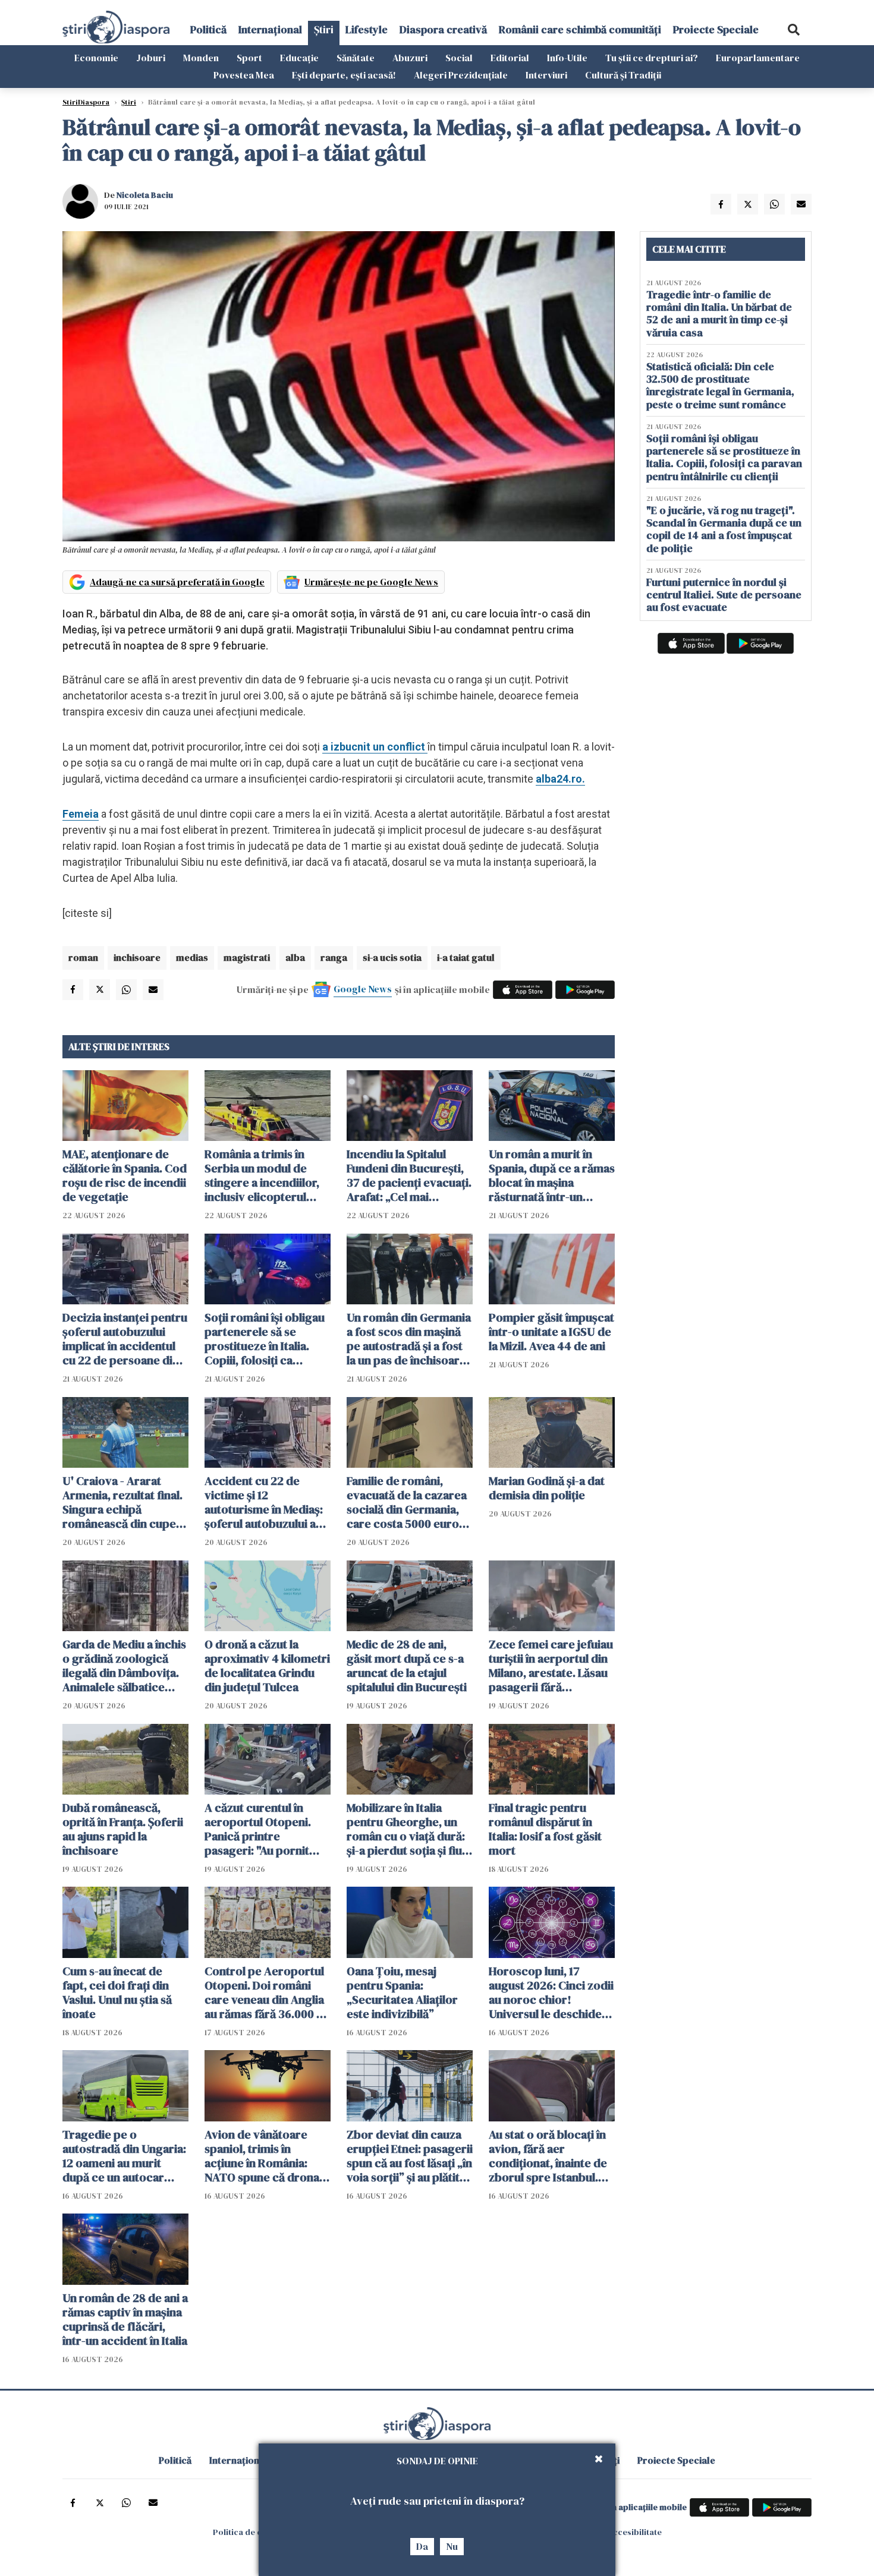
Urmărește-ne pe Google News (371, 582)
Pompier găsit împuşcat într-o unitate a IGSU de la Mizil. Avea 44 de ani (551, 1332)
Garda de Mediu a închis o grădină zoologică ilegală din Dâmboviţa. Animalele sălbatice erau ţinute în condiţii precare (124, 1666)
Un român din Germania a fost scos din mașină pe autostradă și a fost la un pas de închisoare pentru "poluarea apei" (409, 1339)
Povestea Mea (244, 75)
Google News (363, 989)
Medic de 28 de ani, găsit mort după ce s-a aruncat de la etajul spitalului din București (407, 1666)
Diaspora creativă (443, 29)
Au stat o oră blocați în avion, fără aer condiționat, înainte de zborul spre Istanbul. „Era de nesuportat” (548, 2156)
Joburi (151, 58)
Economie (96, 58)
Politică (208, 29)
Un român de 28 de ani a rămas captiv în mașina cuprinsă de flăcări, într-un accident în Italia (125, 2319)
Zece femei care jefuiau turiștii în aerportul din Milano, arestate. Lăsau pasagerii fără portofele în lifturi (551, 1666)
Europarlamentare (758, 58)
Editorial (510, 58)
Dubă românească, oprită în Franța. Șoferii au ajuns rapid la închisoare (123, 1829)
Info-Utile (567, 58)
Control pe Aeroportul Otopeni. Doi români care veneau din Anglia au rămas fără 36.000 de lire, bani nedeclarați (267, 1992)
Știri (324, 29)
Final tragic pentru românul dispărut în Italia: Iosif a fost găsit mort (545, 1829)
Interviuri (546, 75)
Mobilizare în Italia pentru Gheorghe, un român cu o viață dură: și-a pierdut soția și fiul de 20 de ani (406, 1829)
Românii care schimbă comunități (580, 29)
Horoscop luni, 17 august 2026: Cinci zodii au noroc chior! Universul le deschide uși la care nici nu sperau (551, 1992)
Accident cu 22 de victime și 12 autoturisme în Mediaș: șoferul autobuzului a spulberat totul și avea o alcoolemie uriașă (267, 1502)
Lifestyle (367, 29)
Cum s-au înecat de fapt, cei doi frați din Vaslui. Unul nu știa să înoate (117, 1992)
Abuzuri (410, 58)
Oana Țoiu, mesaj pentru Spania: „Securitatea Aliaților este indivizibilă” (402, 1992)
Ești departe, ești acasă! (344, 75)
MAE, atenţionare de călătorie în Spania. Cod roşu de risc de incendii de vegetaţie (125, 1175)
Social (459, 58)
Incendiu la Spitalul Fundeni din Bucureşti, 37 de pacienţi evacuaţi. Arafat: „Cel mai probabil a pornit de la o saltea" (409, 1175)
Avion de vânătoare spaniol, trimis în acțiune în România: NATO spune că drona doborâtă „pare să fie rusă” (262, 2156)
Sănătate (356, 58)
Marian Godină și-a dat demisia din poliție (547, 1488)
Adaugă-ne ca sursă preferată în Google (177, 582)
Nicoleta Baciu (145, 195)
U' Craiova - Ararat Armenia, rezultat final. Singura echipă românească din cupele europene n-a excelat (124, 1502)
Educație (299, 58)
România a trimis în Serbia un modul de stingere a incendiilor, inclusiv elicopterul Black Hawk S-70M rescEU (262, 1175)
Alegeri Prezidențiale (461, 75)
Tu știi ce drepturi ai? (652, 58)
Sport (249, 58)
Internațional (270, 29)
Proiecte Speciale (716, 29)
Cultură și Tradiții (623, 75)
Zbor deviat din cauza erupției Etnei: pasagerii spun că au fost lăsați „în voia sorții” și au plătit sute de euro (410, 2156)
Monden (201, 58)
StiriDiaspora (86, 102)
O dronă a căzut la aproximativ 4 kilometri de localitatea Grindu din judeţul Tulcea (267, 1666)
